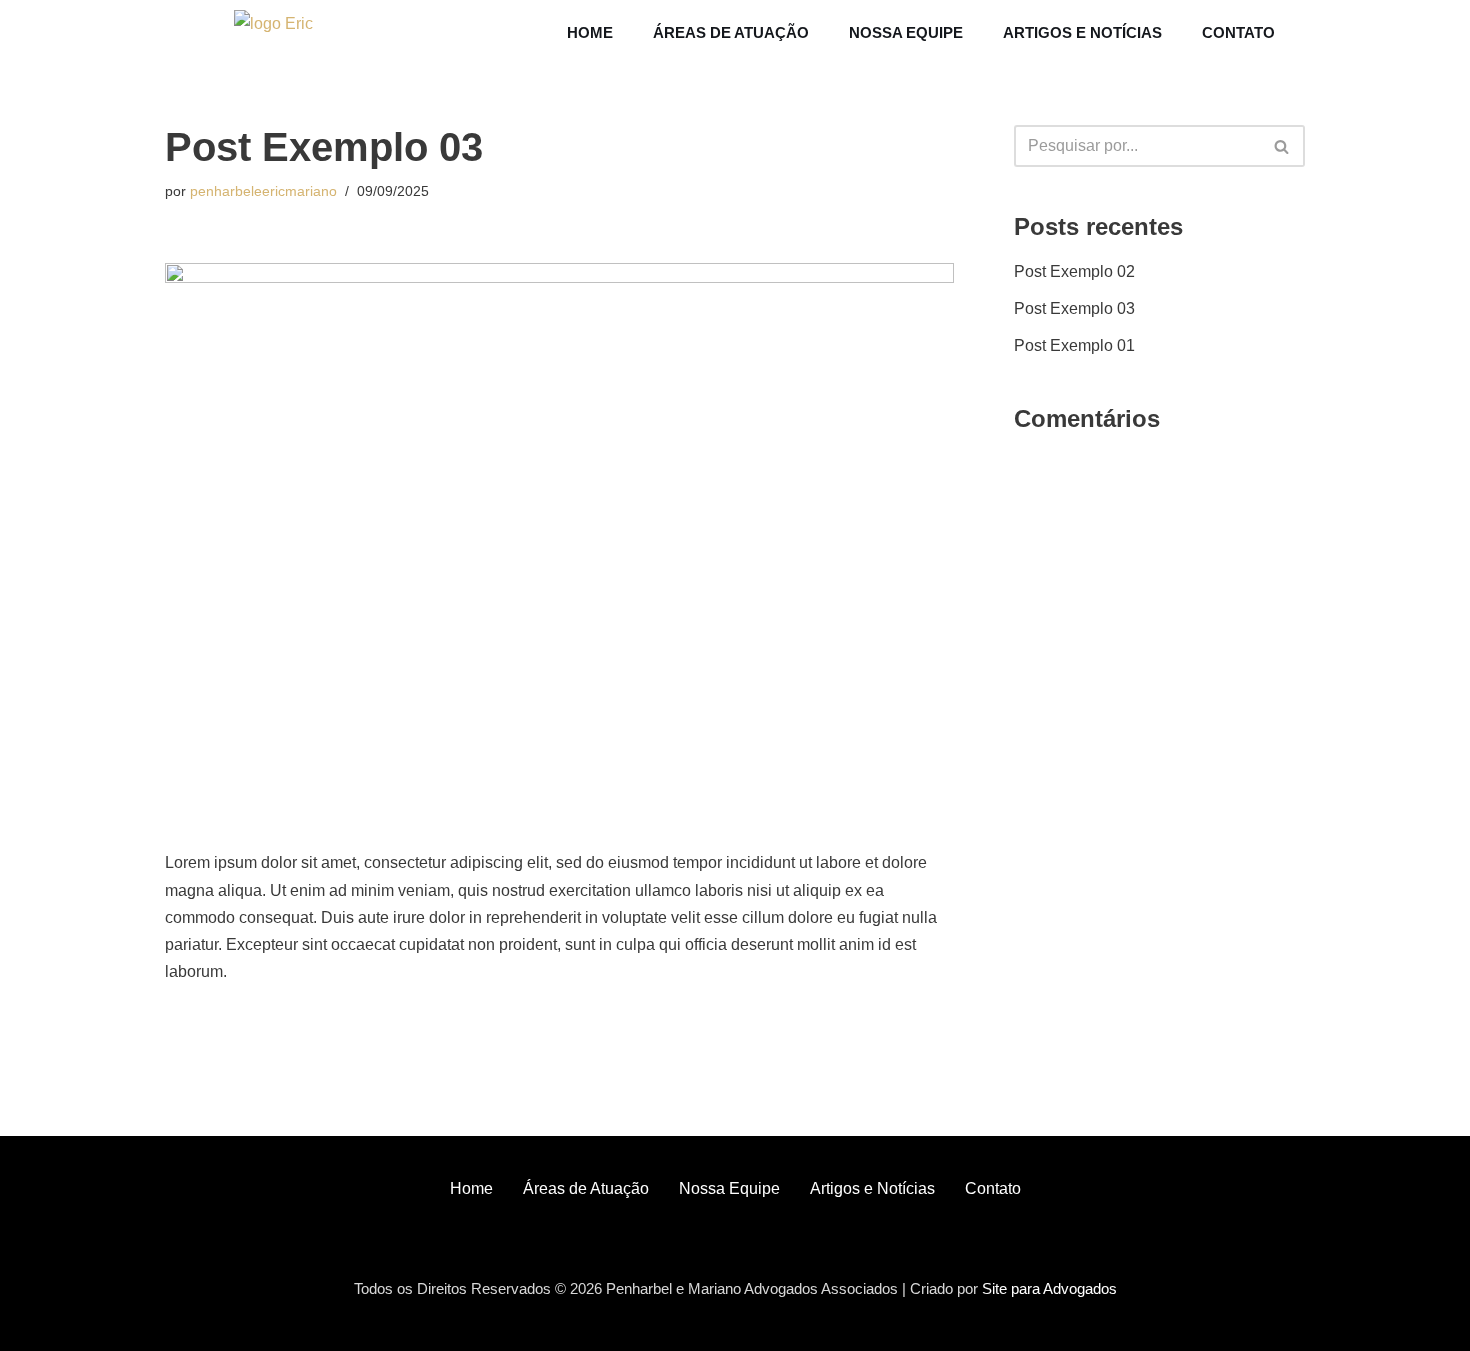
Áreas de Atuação (731, 32)
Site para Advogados (1049, 1288)
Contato (1238, 32)
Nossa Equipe (906, 32)
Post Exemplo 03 (1074, 308)
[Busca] (1282, 146)
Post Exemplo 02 (1074, 271)
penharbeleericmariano (263, 191)
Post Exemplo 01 (1074, 345)
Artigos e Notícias (1082, 32)
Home (590, 32)
